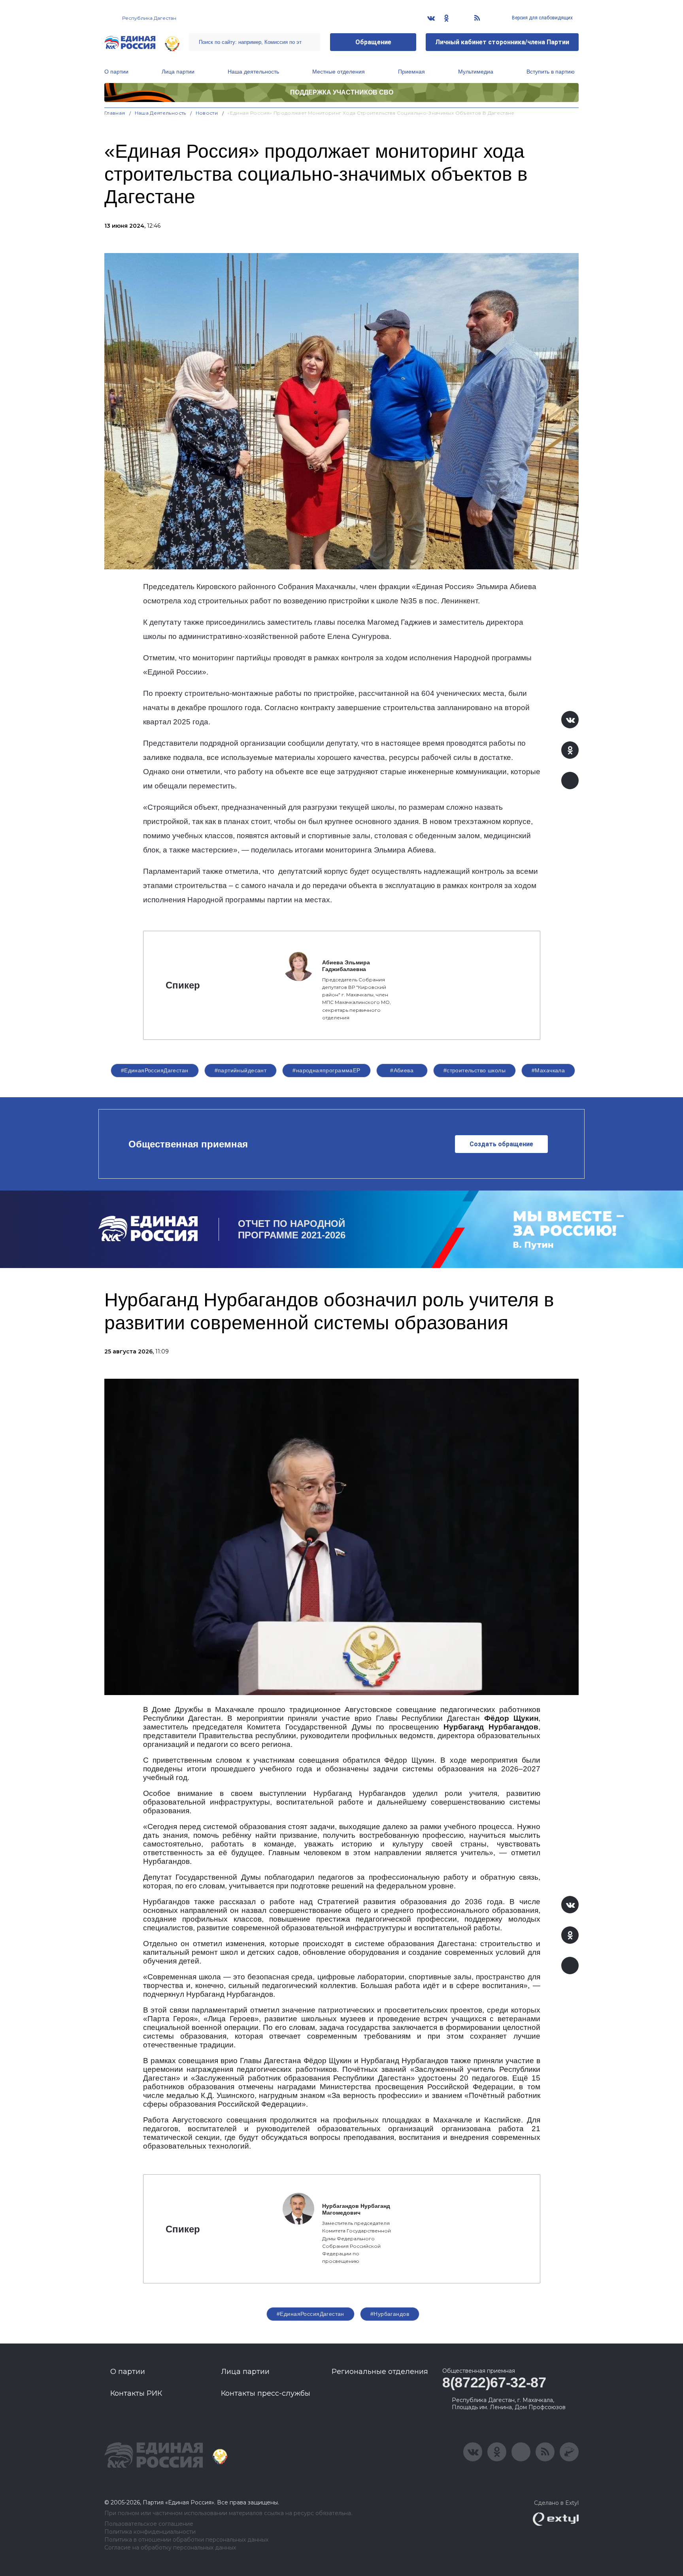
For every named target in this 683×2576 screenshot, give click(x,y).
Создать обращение (501, 1144)
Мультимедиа (476, 72)
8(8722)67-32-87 (494, 2382)
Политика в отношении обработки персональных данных (186, 2540)
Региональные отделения (380, 2372)
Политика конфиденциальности (150, 2532)
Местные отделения (339, 72)
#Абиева (402, 1070)
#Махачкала (548, 1070)
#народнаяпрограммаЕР (326, 1070)
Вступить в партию (551, 72)
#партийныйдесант (241, 1070)
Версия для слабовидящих (542, 18)
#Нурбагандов (390, 2314)
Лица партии (178, 72)
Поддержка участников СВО (342, 92)
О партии (116, 72)
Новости (207, 113)
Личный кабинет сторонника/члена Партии (502, 42)
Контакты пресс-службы (266, 2393)
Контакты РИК (136, 2393)
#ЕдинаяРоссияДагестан (155, 1070)
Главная (115, 113)
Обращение (373, 42)
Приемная (411, 72)
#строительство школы (475, 1070)
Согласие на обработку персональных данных (170, 2548)
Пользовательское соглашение (149, 2524)
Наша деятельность (253, 72)
